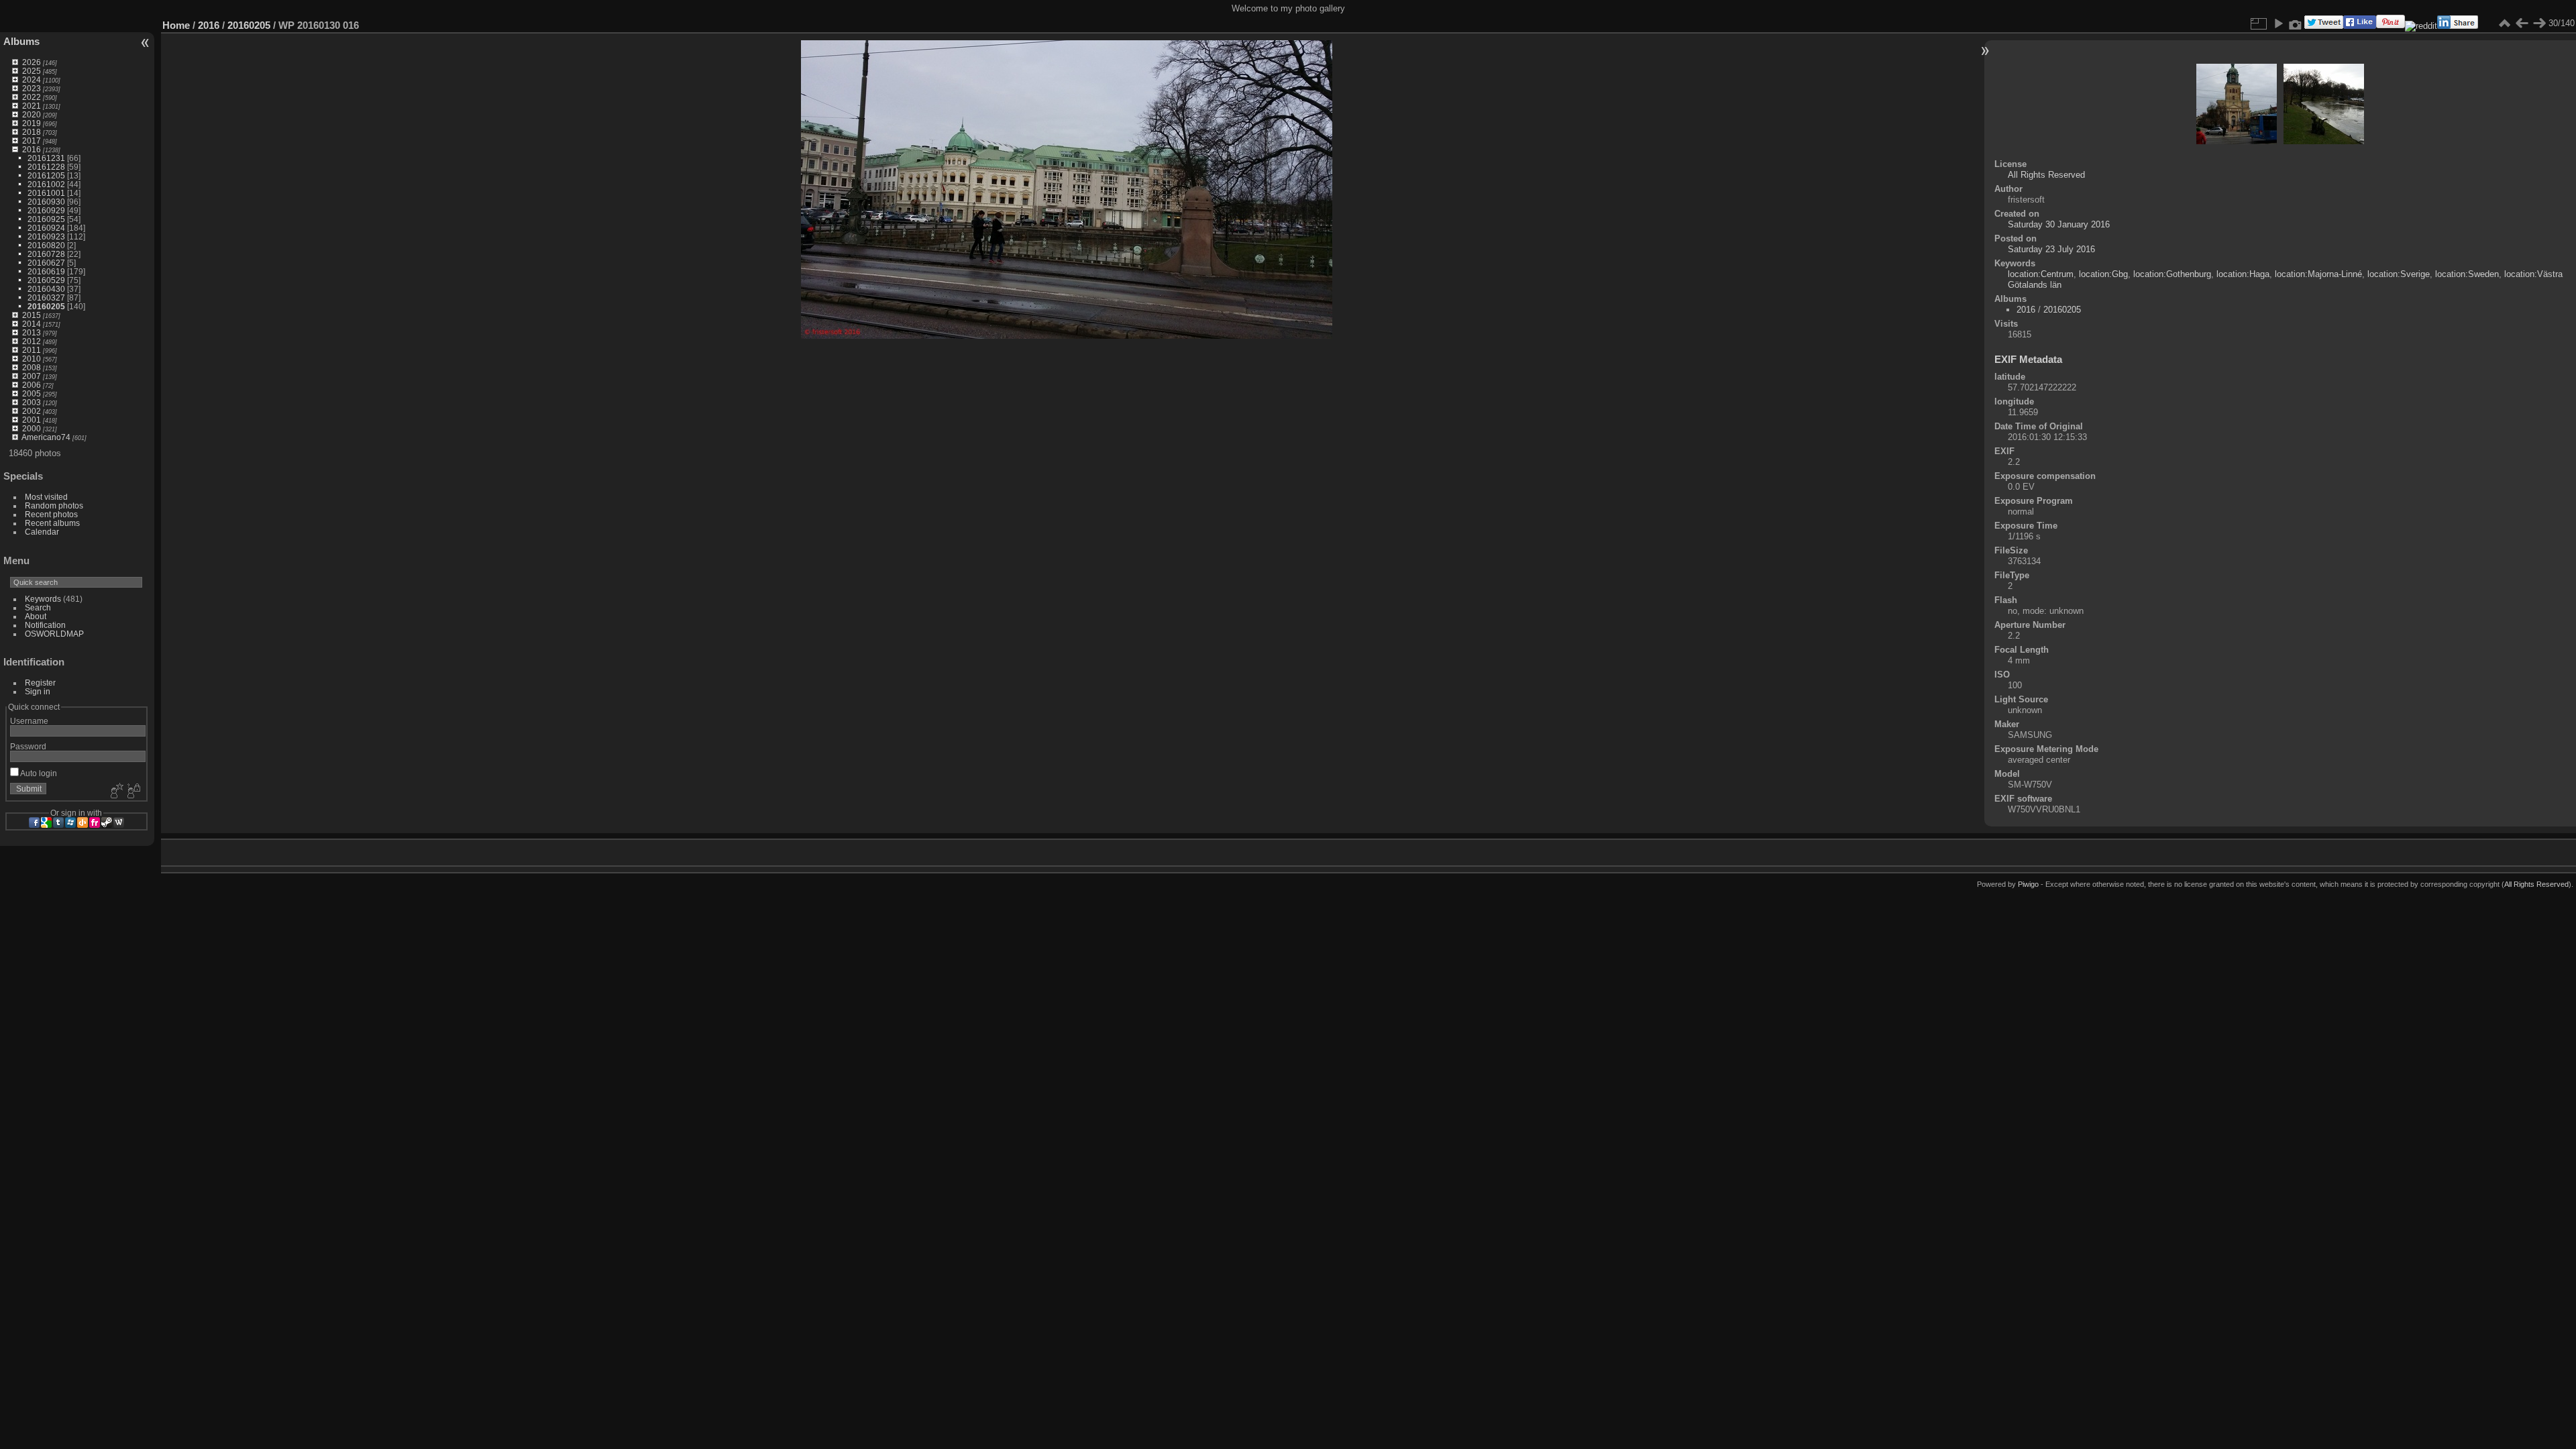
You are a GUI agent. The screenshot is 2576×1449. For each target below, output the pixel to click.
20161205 (46, 175)
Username (29, 721)
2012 (32, 341)
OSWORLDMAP (54, 634)
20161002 (46, 184)
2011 (32, 350)
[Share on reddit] (2421, 26)
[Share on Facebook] (2360, 26)
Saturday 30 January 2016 (2059, 224)
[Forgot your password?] (133, 792)
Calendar (42, 532)
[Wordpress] (119, 822)
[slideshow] (2278, 23)
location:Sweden (2467, 274)
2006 (32, 385)
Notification (45, 625)
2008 (32, 367)
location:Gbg (2103, 274)
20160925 (46, 219)
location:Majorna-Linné (2318, 274)
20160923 (46, 236)
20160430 (46, 289)
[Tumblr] (58, 822)
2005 (32, 393)
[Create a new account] (115, 792)
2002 (32, 411)
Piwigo (2028, 884)
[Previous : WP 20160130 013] (2522, 23)
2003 (32, 402)
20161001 (46, 193)
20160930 (46, 202)
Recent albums (52, 523)
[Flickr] (95, 822)
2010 (32, 359)
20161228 (46, 167)
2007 (32, 376)
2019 (32, 123)
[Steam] (107, 822)
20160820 (46, 245)
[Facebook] (34, 822)
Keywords (43, 599)
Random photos (54, 505)
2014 (32, 324)
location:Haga (2243, 274)
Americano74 (46, 437)
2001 (32, 420)
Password (28, 746)
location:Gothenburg (2172, 274)
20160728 (46, 254)
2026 (32, 62)
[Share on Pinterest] (2391, 26)
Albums (21, 41)
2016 (32, 149)
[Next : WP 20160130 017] (2539, 23)
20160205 (46, 306)
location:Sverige (2399, 274)
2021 (32, 106)
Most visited (46, 497)
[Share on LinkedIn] (2458, 26)
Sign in (38, 691)
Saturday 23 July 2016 (2051, 249)
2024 (32, 79)
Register (40, 683)
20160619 (46, 271)
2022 (32, 97)
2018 (32, 132)
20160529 (46, 280)
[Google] (46, 822)
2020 (32, 114)
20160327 (46, 298)
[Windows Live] (70, 822)
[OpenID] (83, 822)
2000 (32, 428)
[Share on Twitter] (2324, 26)
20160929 (46, 210)
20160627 (46, 263)
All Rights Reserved (2046, 175)
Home (176, 25)
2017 (32, 141)
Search (38, 607)
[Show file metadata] (2296, 23)
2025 (32, 71)
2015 (32, 315)
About (36, 616)
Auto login (38, 773)
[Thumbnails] (2504, 23)
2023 (32, 88)
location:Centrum (2041, 274)
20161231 (46, 158)
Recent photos (51, 514)
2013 (32, 332)
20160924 (46, 228)
